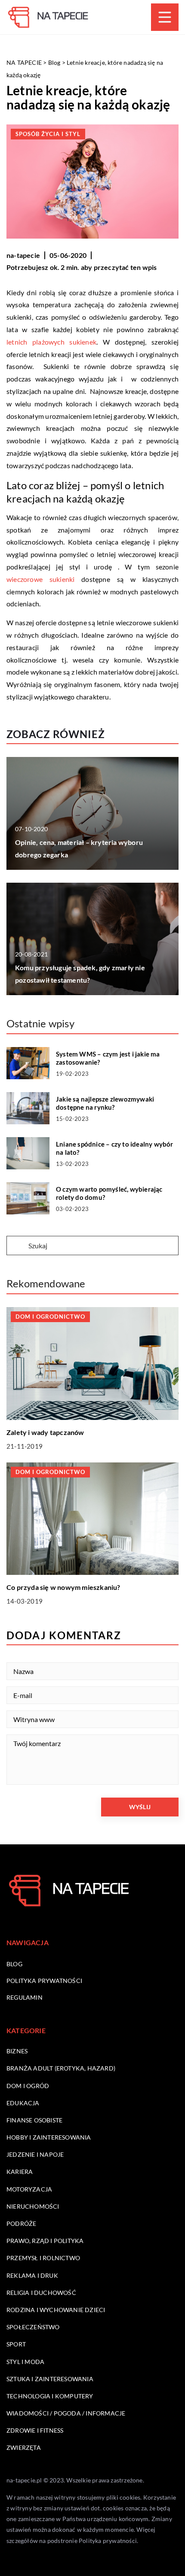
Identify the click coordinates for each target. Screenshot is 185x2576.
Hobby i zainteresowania (49, 2137)
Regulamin (25, 1997)
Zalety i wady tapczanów (45, 1432)
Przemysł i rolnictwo (43, 2258)
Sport (16, 2344)
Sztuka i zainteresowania (50, 2379)
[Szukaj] (17, 1246)
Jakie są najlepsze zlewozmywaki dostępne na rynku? (105, 1103)
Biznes (17, 2051)
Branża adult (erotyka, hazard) (61, 2068)
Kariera (20, 2172)
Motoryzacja (29, 2189)
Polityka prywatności (44, 1981)
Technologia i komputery (50, 2396)
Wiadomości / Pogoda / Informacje (66, 2413)
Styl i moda (25, 2362)
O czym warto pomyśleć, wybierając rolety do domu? (109, 1193)
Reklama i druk (32, 2275)
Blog (14, 1964)
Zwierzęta (24, 2447)
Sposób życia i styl (48, 134)
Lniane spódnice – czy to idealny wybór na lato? (115, 1148)
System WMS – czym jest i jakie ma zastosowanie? (108, 1058)
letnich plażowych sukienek (51, 342)
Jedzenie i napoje (35, 2154)
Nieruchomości (33, 2206)
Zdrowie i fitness (35, 2430)
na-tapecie (23, 255)
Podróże (21, 2223)
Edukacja (23, 2103)
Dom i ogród (28, 2086)
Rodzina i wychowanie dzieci (56, 2310)
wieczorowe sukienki (40, 579)
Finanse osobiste (34, 2120)
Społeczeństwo (33, 2327)
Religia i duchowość (41, 2293)
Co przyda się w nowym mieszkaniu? (63, 1587)
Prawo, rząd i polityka (45, 2241)
